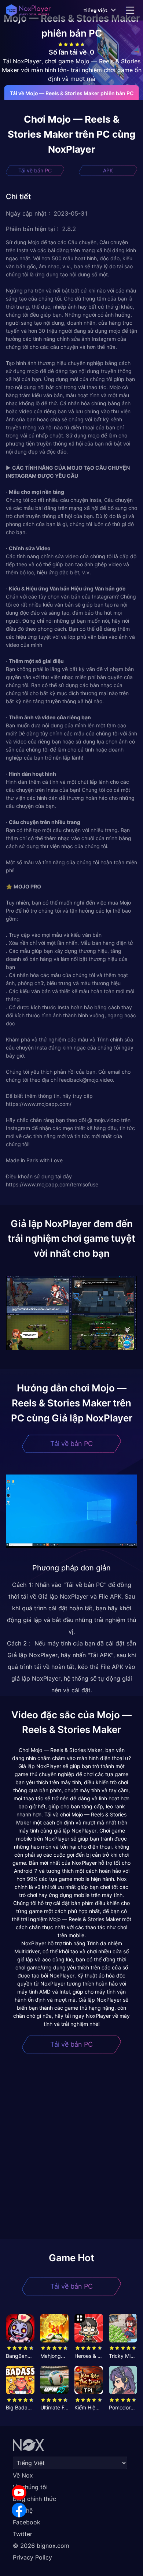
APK (108, 170)
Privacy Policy (32, 2557)
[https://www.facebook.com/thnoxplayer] (19, 2510)
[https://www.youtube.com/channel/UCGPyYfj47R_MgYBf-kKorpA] (19, 2493)
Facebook (27, 2522)
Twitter (23, 2534)
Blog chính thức (34, 2499)
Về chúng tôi (30, 2487)
